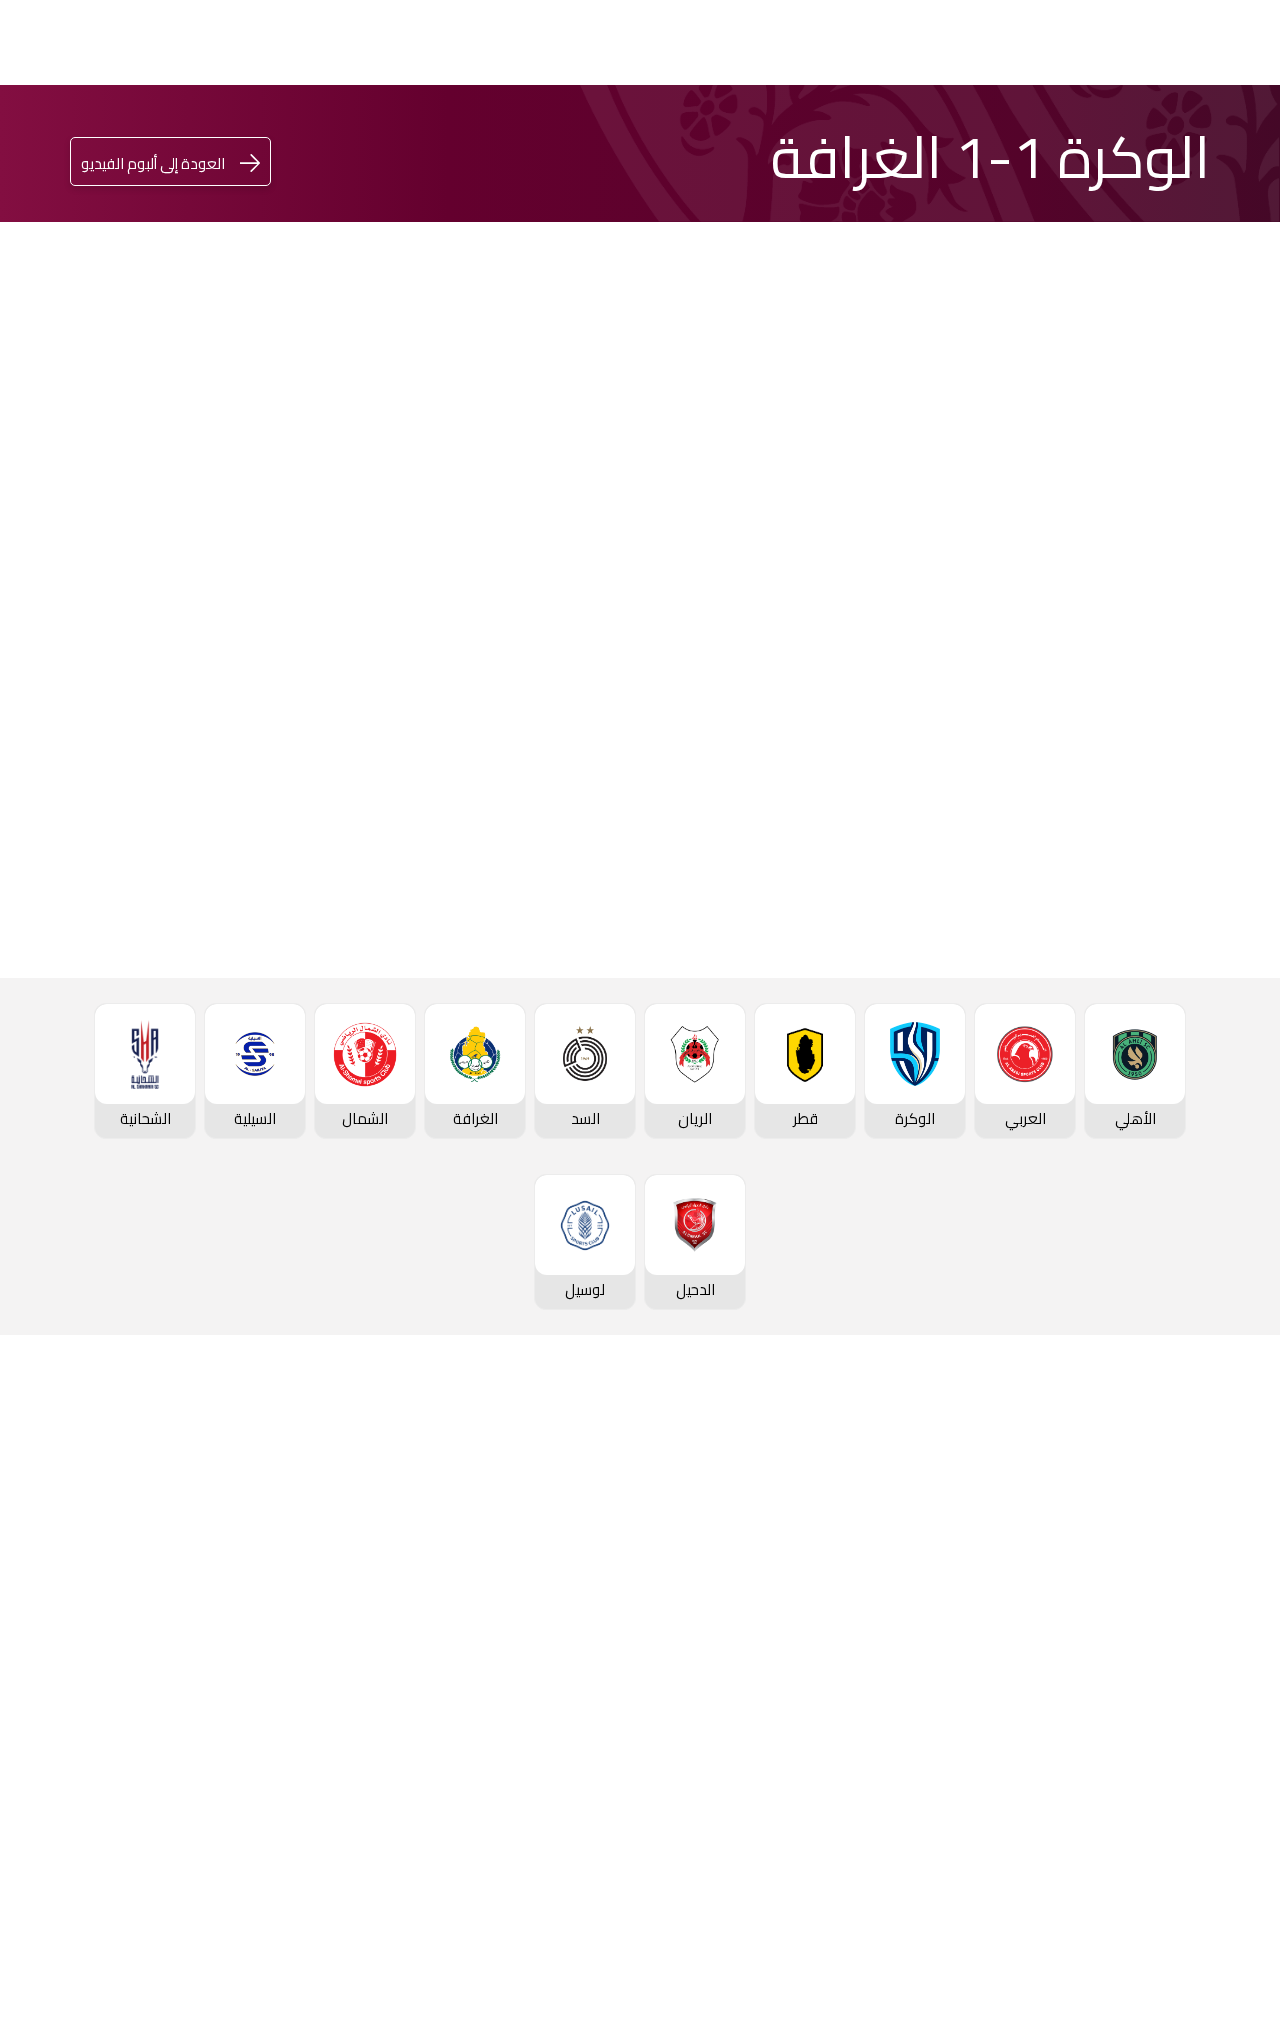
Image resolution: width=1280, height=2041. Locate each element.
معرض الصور (403, 1553)
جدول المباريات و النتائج (1150, 1579)
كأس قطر (1019, 128)
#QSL (410, 139)
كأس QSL (919, 128)
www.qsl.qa (1041, 1995)
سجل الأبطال (1183, 1729)
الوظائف (222, 1613)
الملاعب (1199, 1789)
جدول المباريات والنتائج (957, 1553)
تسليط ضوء (620, 140)
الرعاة (1206, 1819)
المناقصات (215, 1583)
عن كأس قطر (790, 1643)
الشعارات (416, 1673)
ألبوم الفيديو (404, 1583)
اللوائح (229, 1733)
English (128, 143)
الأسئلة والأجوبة (1172, 1915)
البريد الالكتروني (132, 693)
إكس (356, 693)
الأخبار (426, 1523)
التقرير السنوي (204, 1643)
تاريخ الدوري (1186, 1669)
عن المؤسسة (206, 1523)
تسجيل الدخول (280, 143)
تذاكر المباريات (1178, 1759)
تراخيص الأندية (203, 1703)
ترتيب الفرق (1188, 1609)
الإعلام (726, 139)
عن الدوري (1191, 1699)
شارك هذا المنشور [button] (317, 566)
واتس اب (153, 633)
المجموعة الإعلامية (379, 1613)
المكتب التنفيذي (198, 1553)
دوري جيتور (1119, 128)
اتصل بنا (1199, 1885)
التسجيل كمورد (201, 1673)
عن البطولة (604, 1673)
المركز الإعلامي (394, 1643)
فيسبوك (348, 633)
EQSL (810, 139)
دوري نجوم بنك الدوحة (1219, 129)
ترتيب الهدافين (1177, 1639)
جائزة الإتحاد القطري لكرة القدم (510, 140)
